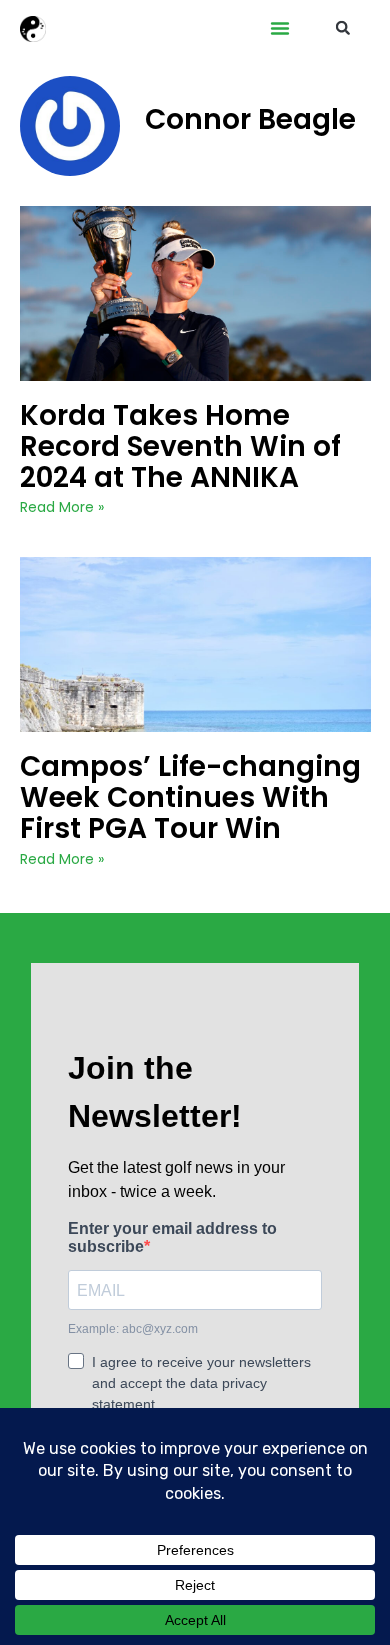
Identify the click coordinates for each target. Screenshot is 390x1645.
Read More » (62, 507)
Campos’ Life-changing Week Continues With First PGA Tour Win (190, 797)
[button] (280, 28)
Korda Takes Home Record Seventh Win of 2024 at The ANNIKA (180, 446)
